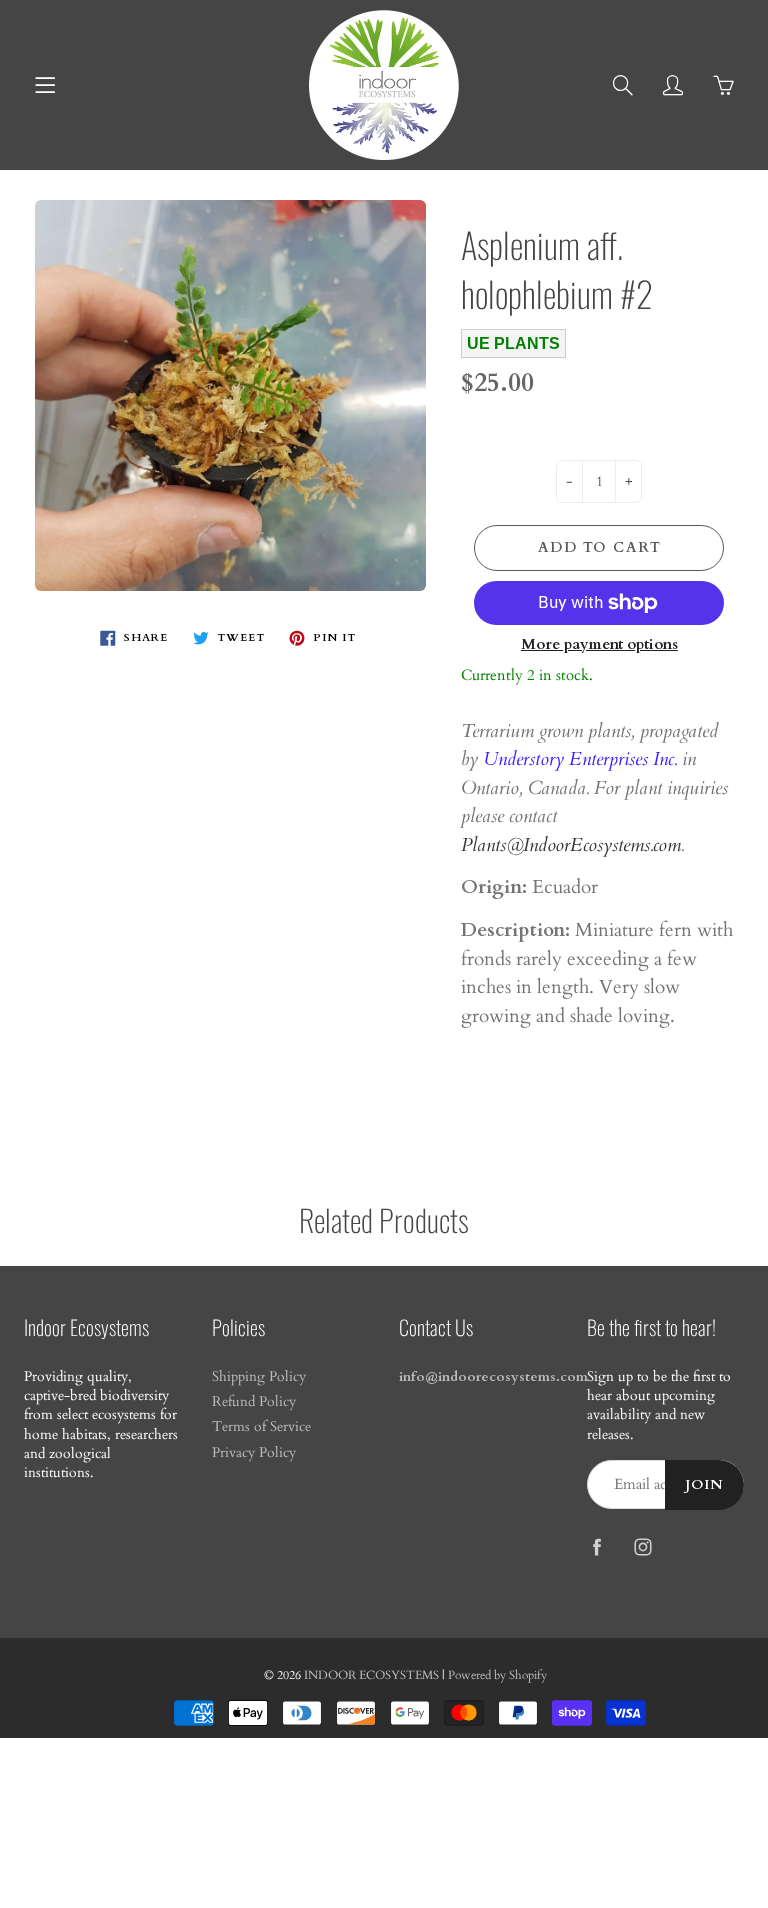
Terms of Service (261, 1427)
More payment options (599, 644)
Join (704, 1485)
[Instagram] (643, 1546)
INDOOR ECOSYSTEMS (371, 1675)
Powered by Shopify (497, 1675)
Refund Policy (254, 1402)
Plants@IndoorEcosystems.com (571, 845)
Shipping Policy (259, 1377)
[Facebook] (597, 1546)
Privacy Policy (254, 1453)
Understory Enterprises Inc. (580, 759)
